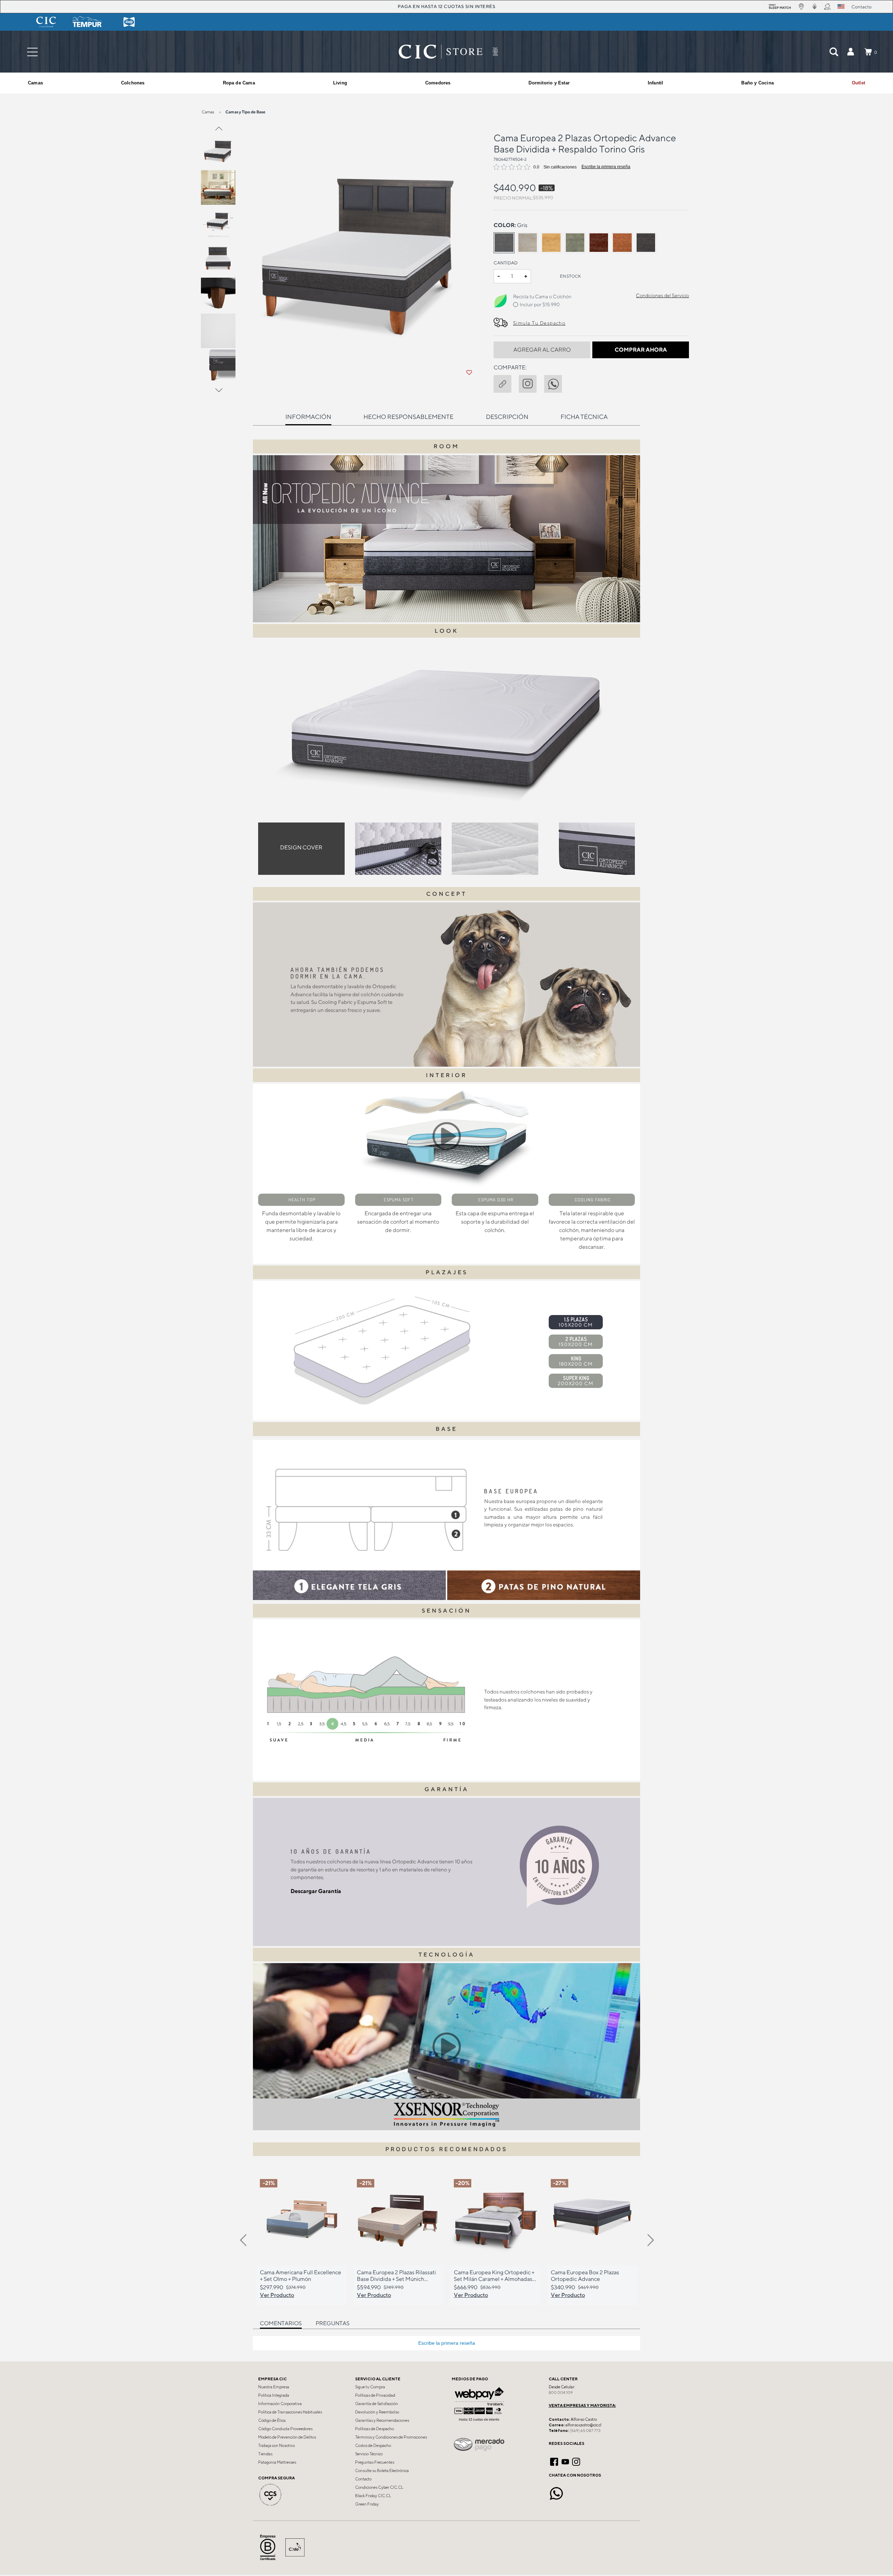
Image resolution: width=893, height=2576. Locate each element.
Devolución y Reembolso (377, 2412)
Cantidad (506, 263)
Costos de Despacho (373, 2446)
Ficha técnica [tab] (584, 417)
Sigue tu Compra (370, 2387)
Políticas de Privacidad (375, 2395)
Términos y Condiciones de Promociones (391, 2437)
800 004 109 (561, 2393)
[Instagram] (576, 2461)
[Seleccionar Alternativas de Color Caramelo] (622, 243)
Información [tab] (308, 417)
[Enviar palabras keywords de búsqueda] (834, 52)
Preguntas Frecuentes (375, 2462)
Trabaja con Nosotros (276, 2446)
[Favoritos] (469, 373)
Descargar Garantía (316, 1891)
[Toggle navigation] (32, 52)
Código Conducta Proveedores (285, 2429)
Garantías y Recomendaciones (382, 2420)
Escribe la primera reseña (606, 167)
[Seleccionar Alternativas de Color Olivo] (575, 243)
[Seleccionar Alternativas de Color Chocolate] (599, 243)
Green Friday (367, 2504)
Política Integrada (274, 2395)
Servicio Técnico (369, 2454)
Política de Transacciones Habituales (290, 2412)
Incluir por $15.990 (540, 305)
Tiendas (265, 2454)
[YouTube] (565, 2461)
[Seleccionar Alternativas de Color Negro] (646, 243)
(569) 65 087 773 (585, 2431)
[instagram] (531, 382)
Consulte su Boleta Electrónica (382, 2471)
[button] (850, 52)
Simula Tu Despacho (539, 323)
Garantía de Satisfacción (377, 2404)
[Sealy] (129, 22)
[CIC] (46, 22)
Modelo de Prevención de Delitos (287, 2437)
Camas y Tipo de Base (245, 112)
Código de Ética (272, 2420)
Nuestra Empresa (274, 2387)
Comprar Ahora (641, 350)
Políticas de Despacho (374, 2429)
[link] (858, 83)
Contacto (363, 2479)
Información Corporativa (280, 2404)
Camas (208, 112)
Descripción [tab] (507, 417)
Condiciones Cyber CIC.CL (379, 2487)
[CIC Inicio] (441, 52)
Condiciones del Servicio (662, 295)
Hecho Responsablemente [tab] (408, 417)
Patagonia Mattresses (277, 2462)
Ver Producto (277, 2295)
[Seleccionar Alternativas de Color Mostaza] (551, 243)
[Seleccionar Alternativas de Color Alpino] (528, 243)
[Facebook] (554, 2461)
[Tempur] (88, 22)
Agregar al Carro (542, 350)
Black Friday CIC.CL (373, 2496)
